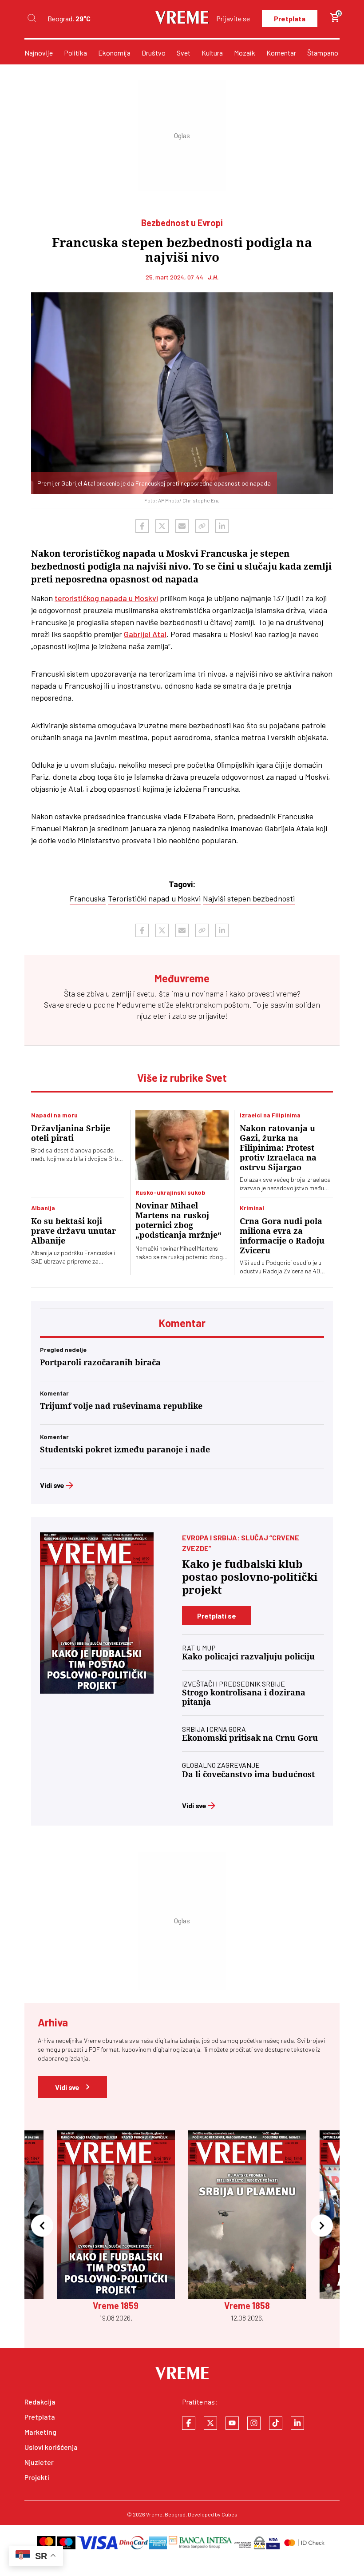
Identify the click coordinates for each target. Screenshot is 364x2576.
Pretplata (290, 18)
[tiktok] (276, 2423)
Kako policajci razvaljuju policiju (248, 1657)
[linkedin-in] (297, 2423)
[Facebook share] (142, 526)
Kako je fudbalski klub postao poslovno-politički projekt (250, 1577)
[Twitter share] (162, 526)
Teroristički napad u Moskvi (154, 898)
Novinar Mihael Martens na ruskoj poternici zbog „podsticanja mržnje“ (178, 1220)
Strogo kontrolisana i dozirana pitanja (244, 1697)
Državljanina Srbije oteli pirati (71, 1133)
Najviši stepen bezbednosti (249, 898)
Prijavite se (233, 18)
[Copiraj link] (202, 526)
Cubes (229, 2514)
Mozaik (245, 53)
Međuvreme (136, 1005)
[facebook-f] (189, 2423)
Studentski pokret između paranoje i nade (125, 1449)
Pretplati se (217, 1616)
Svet (184, 53)
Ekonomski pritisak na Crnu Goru (250, 1738)
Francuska (88, 898)
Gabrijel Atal (145, 634)
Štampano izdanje (334, 53)
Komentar (281, 53)
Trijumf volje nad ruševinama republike (121, 1406)
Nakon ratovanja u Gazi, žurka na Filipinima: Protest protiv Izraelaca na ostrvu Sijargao (278, 1148)
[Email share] (182, 526)
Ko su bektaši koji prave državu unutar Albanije (73, 1231)
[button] (42, 2227)
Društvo (154, 53)
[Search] (32, 18)
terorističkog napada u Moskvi (106, 598)
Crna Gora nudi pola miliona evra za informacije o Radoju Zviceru (282, 1236)
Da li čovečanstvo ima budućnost (248, 1774)
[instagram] (254, 2423)
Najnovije (39, 53)
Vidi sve (52, 1485)
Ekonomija (114, 53)
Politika (75, 53)
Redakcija (40, 2402)
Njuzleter (39, 2462)
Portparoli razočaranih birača (100, 1362)
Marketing (40, 2432)
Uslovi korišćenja (51, 2447)
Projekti (37, 2477)
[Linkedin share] (222, 526)
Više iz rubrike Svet (182, 1078)
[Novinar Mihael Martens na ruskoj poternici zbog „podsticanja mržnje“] (182, 1145)
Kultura (212, 53)
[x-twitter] (210, 2423)
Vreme (154, 2514)
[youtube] (232, 2423)
